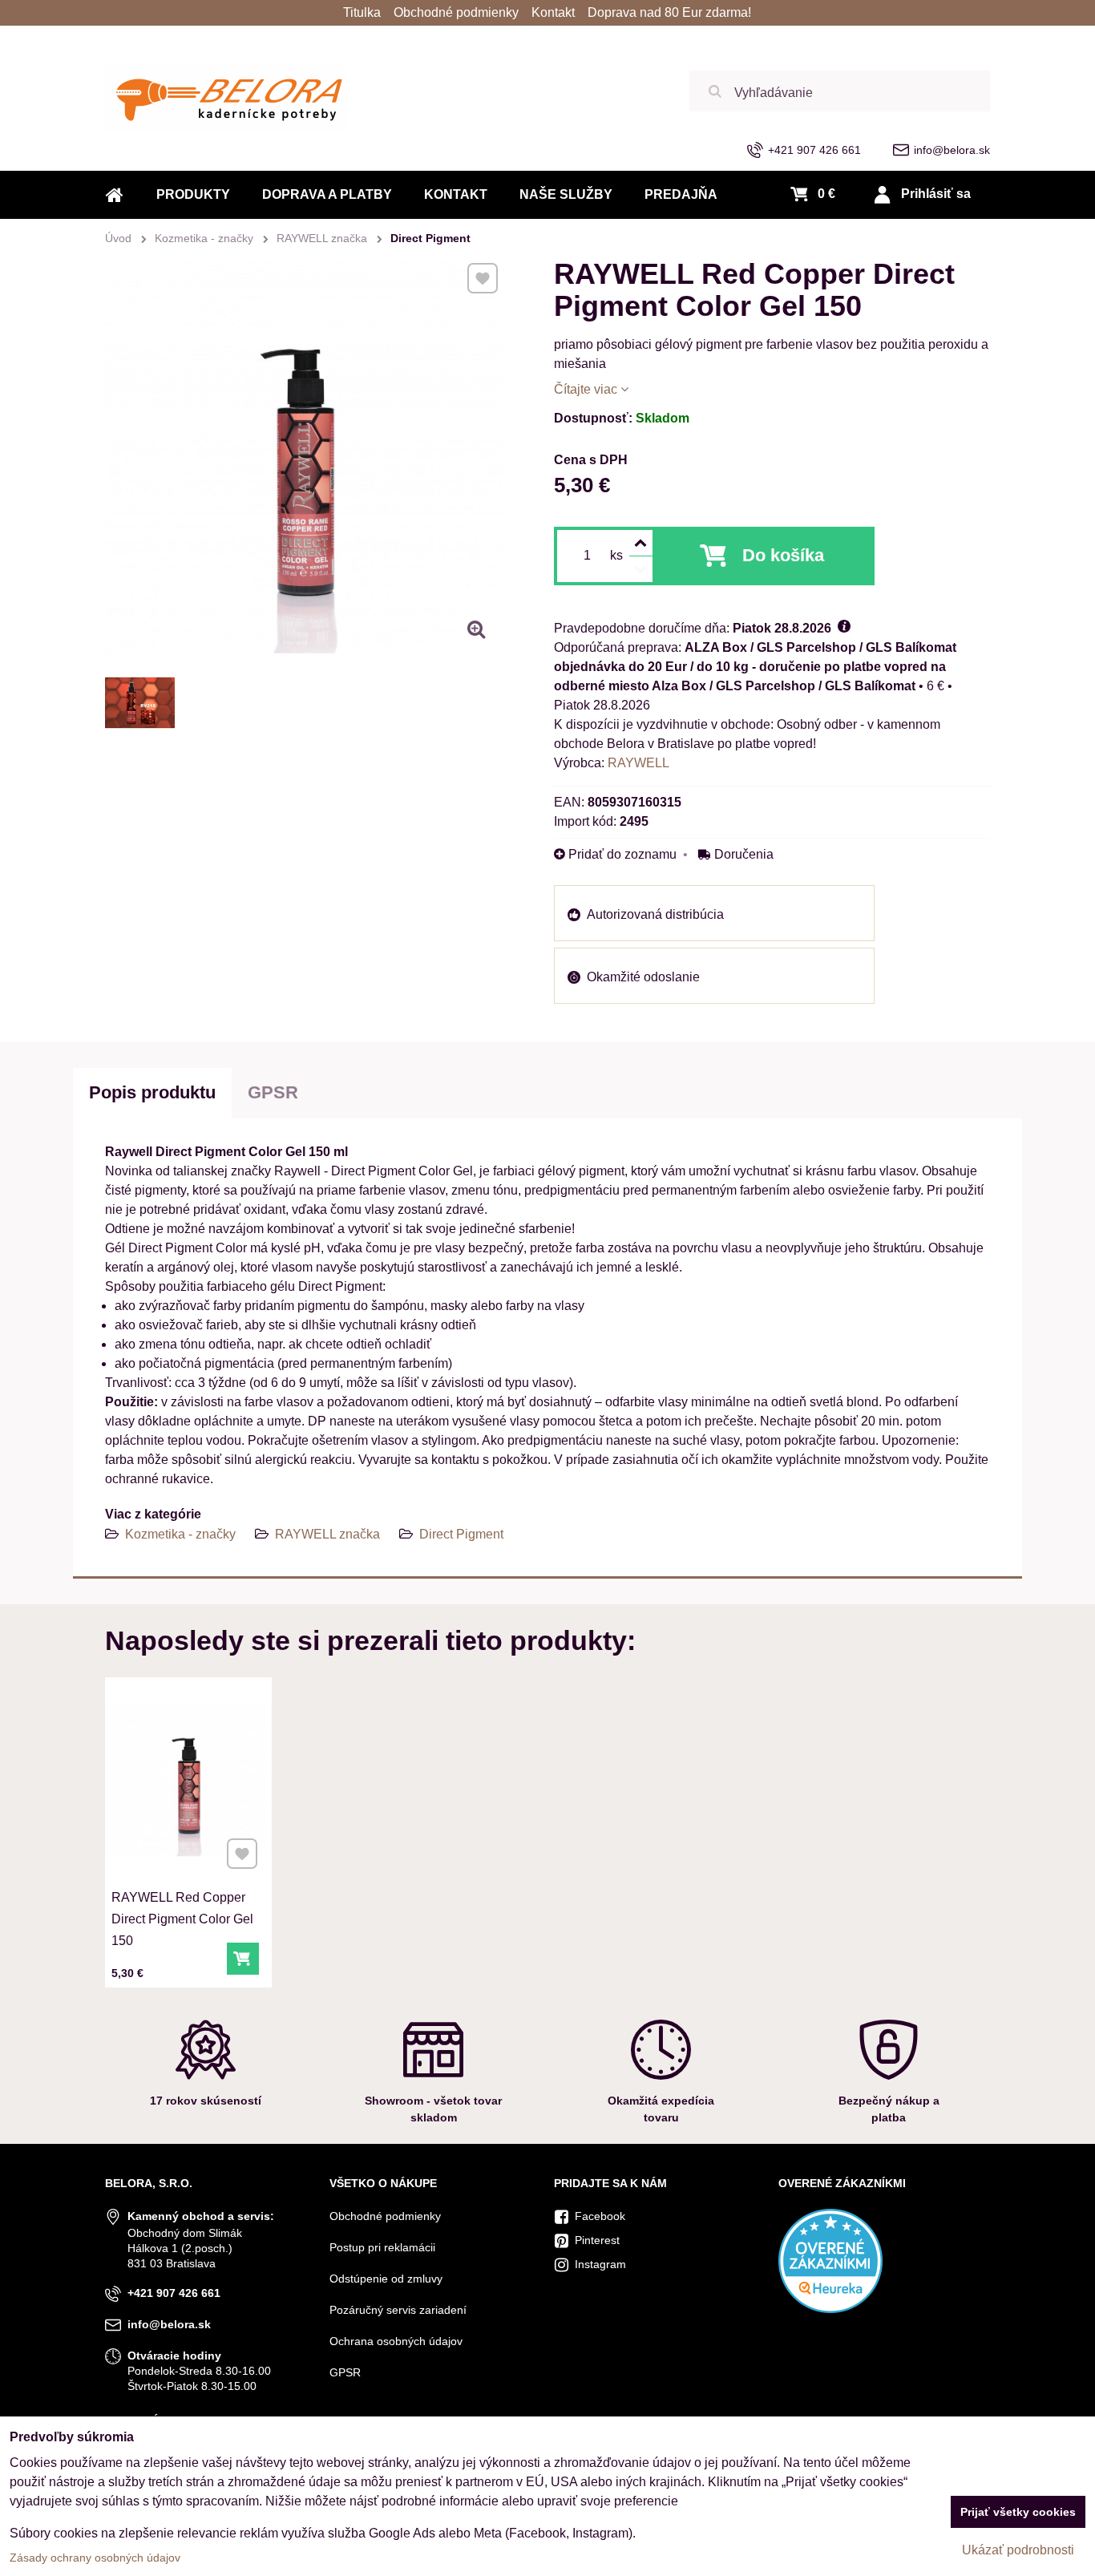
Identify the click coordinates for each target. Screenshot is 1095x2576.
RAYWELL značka (327, 1534)
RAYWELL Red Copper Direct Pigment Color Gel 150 (182, 1919)
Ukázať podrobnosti (1018, 2550)
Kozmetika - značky (180, 1534)
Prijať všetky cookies (1018, 2512)
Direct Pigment (461, 1534)
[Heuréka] (830, 2309)
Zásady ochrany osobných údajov (95, 2558)
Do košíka (783, 555)
